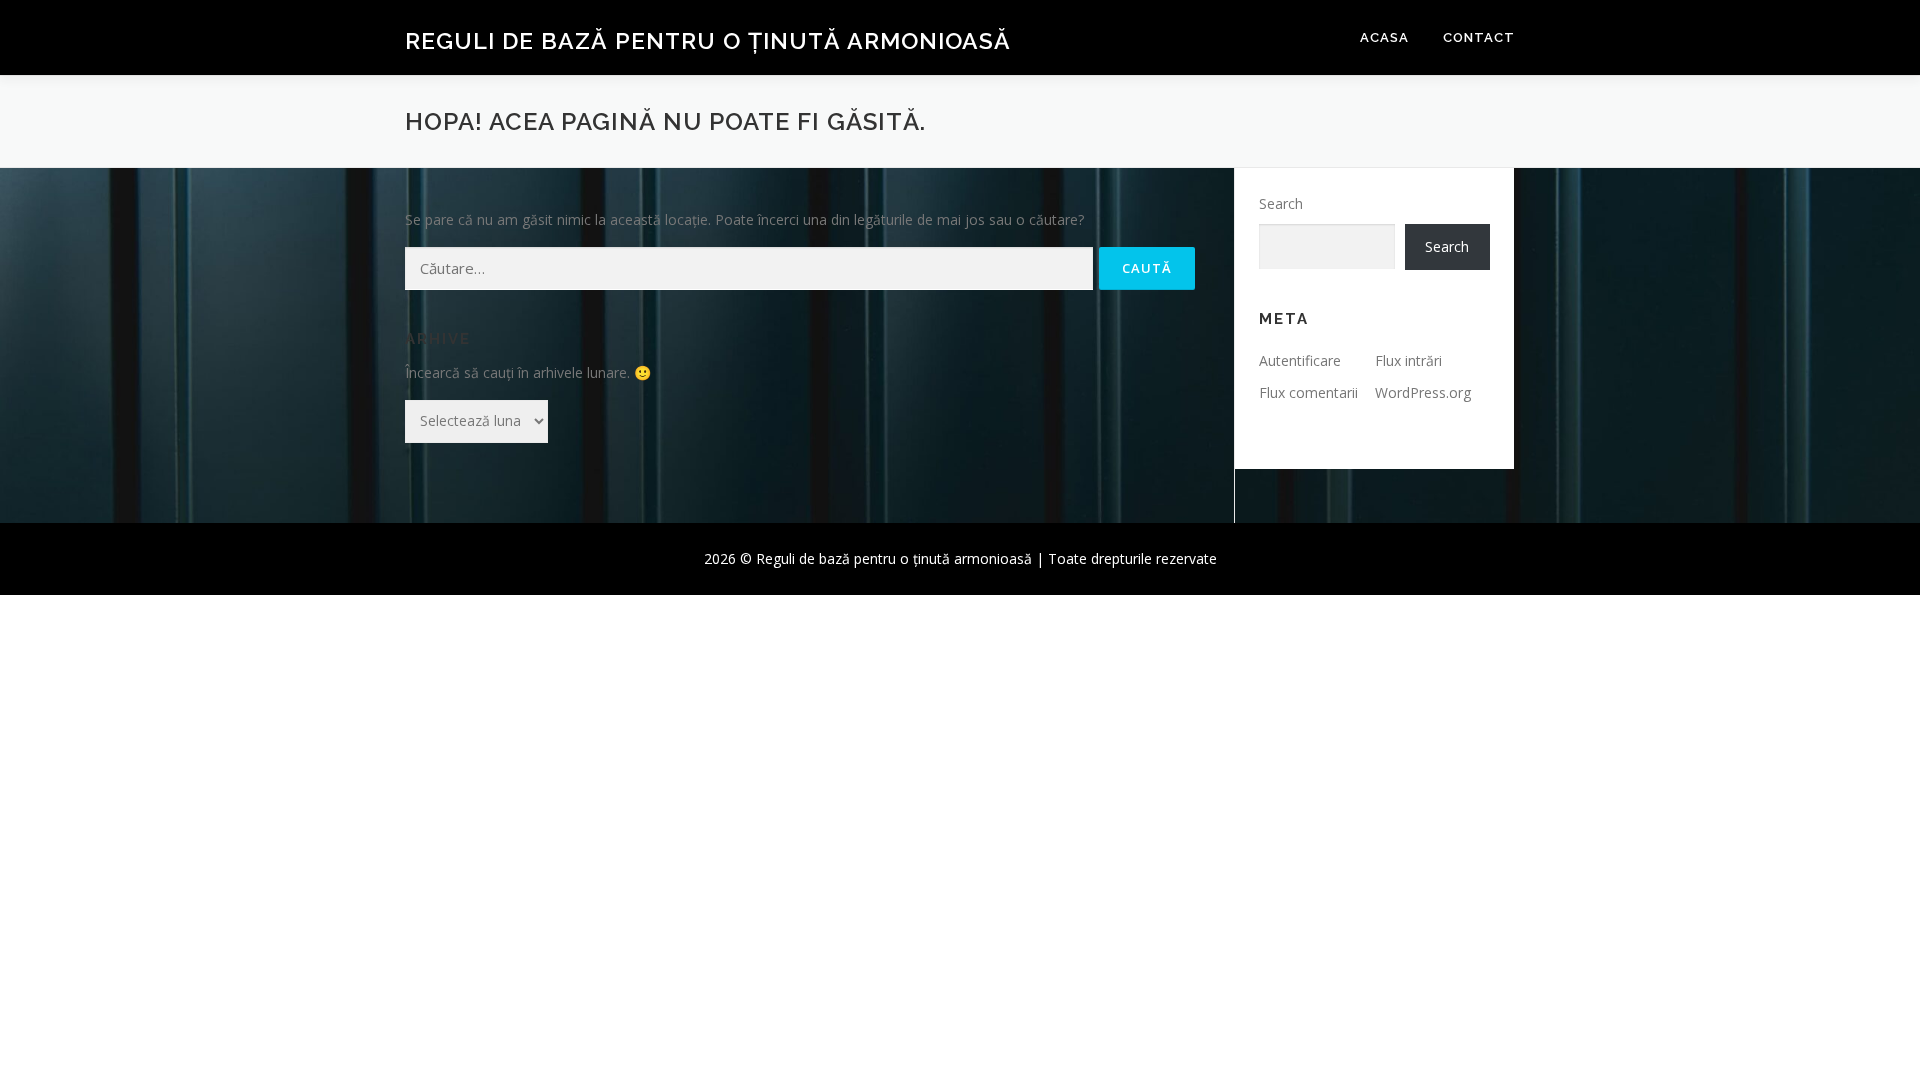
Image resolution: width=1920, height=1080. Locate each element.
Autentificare (1300, 360)
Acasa (1384, 37)
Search (1281, 203)
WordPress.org (1423, 392)
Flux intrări (1408, 360)
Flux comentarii (1308, 392)
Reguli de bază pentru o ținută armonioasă (708, 40)
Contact (1479, 37)
